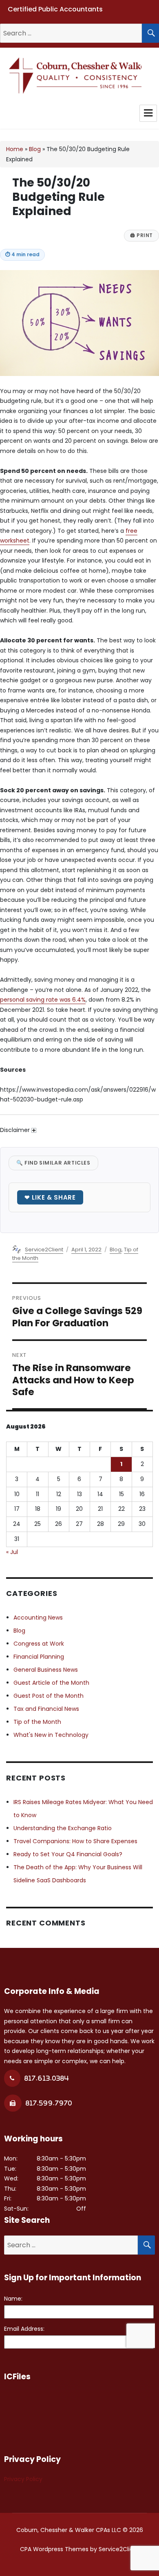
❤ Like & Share (50, 1197)
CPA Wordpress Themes (54, 2549)
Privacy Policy (23, 2479)
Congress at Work (39, 1644)
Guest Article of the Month (51, 1683)
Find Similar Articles (53, 1163)
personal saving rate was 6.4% (43, 1000)
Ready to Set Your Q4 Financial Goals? (68, 1854)
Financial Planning (39, 1657)
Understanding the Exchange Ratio (63, 1828)
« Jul (12, 1552)
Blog (35, 149)
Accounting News (38, 1618)
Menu (148, 113)
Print (141, 235)
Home (15, 149)
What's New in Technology (51, 1735)
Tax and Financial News (46, 1709)
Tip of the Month (37, 1722)
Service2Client (44, 1250)
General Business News (46, 1670)
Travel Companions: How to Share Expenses (75, 1841)
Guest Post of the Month (49, 1696)
